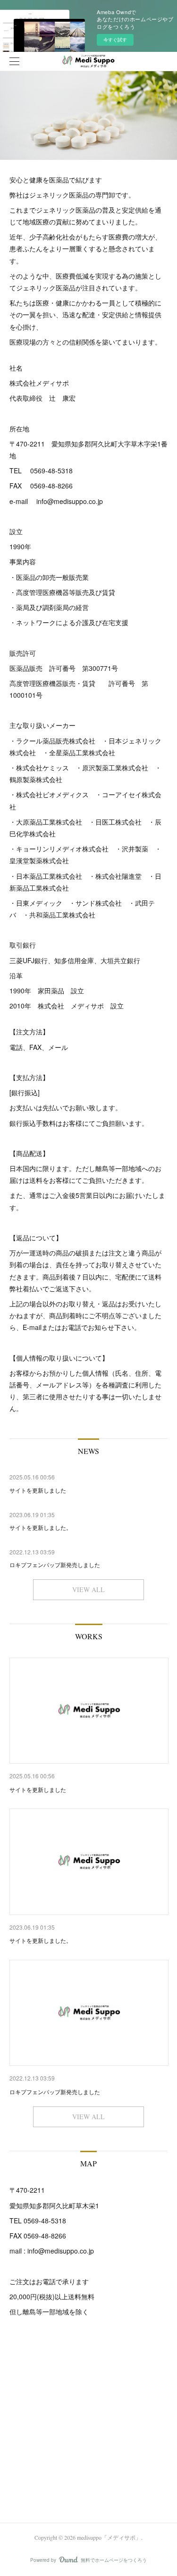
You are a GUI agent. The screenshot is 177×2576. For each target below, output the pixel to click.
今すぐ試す (115, 40)
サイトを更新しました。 (41, 1940)
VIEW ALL (88, 1589)
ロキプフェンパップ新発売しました (55, 2092)
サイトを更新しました (38, 1789)
